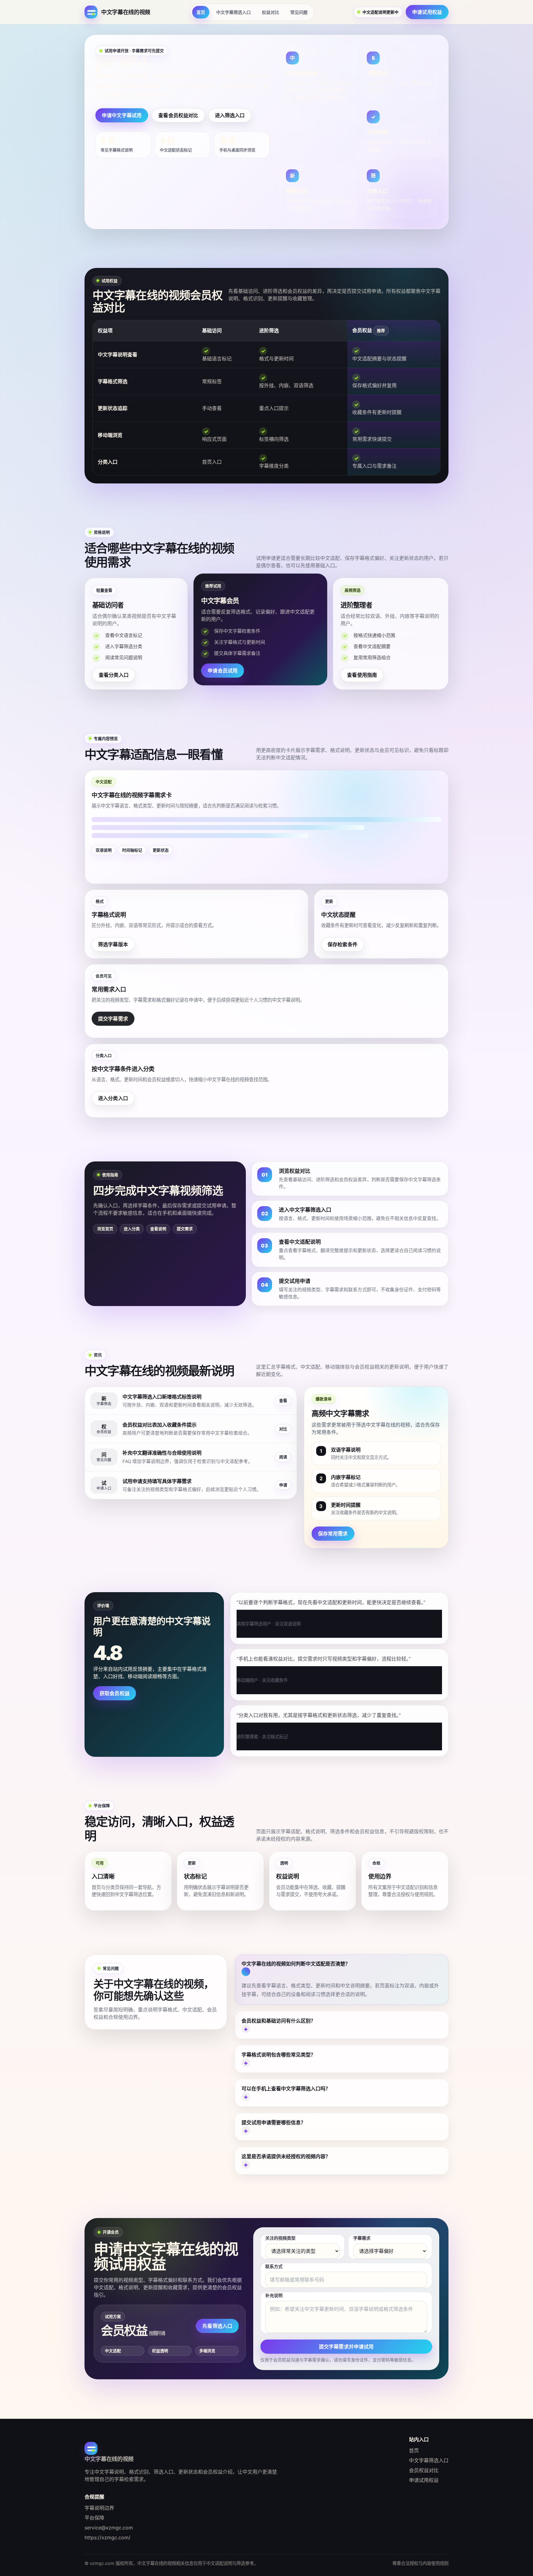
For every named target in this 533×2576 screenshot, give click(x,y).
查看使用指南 (362, 675)
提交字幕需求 (113, 1019)
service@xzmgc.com (109, 2528)
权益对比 (271, 12)
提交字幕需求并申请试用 (346, 2347)
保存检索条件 (343, 944)
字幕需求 (362, 2238)
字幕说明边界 (99, 2508)
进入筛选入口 (230, 115)
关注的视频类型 (280, 2238)
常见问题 (299, 12)
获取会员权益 (115, 1693)
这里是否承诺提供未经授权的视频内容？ (286, 2156)
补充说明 (274, 2295)
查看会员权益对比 (178, 115)
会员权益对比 (424, 2470)
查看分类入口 (114, 675)
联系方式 (274, 2266)
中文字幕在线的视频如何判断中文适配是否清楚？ (296, 1964)
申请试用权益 (427, 12)
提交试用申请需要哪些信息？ (274, 2122)
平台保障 (94, 2518)
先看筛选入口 (217, 2326)
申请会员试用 (223, 671)
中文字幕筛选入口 (233, 12)
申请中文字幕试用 (122, 115)
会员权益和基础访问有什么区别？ (279, 2021)
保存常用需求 (333, 1534)
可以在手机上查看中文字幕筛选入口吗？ (286, 2089)
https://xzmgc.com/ (107, 2537)
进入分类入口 (113, 1098)
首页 (201, 12)
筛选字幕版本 (113, 944)
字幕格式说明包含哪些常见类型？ (279, 2055)
